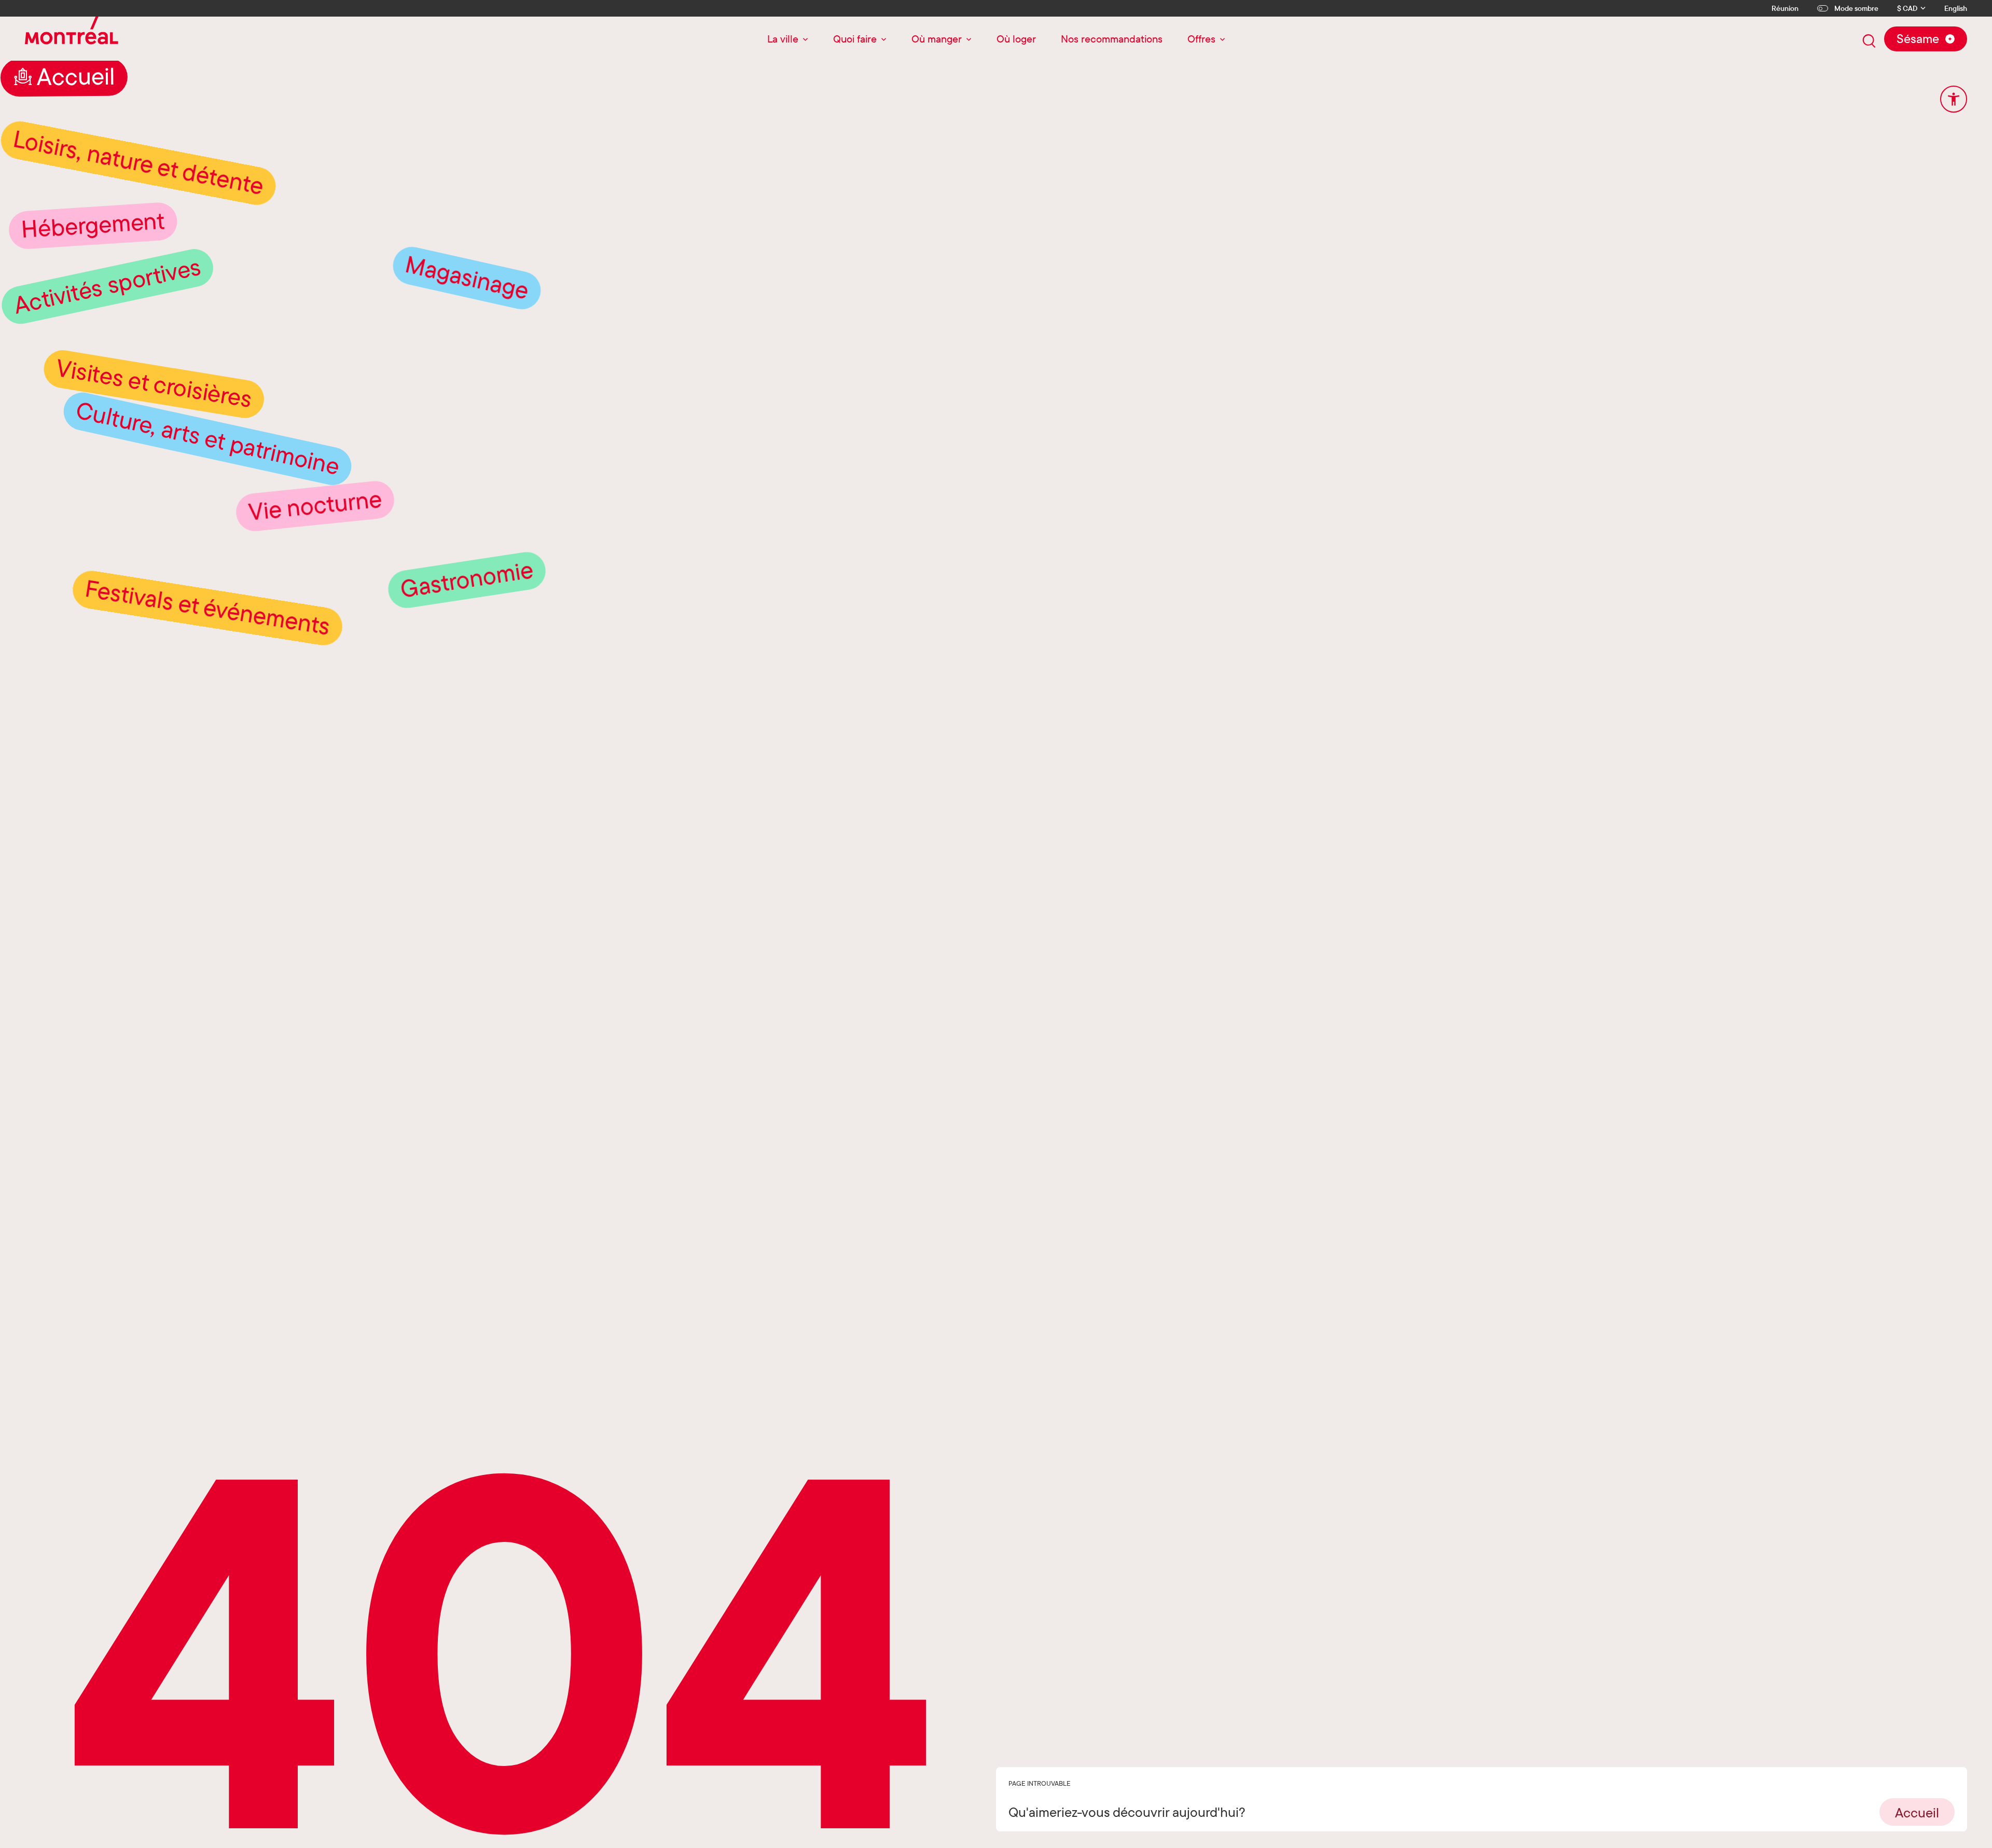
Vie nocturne (315, 579)
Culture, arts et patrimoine (208, 511)
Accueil (76, 150)
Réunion (1785, 8)
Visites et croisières (154, 457)
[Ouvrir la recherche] (1869, 41)
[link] (1917, 1812)
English (1956, 9)
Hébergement (93, 298)
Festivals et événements (208, 681)
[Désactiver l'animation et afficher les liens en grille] (1954, 99)
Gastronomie (467, 653)
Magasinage (467, 350)
